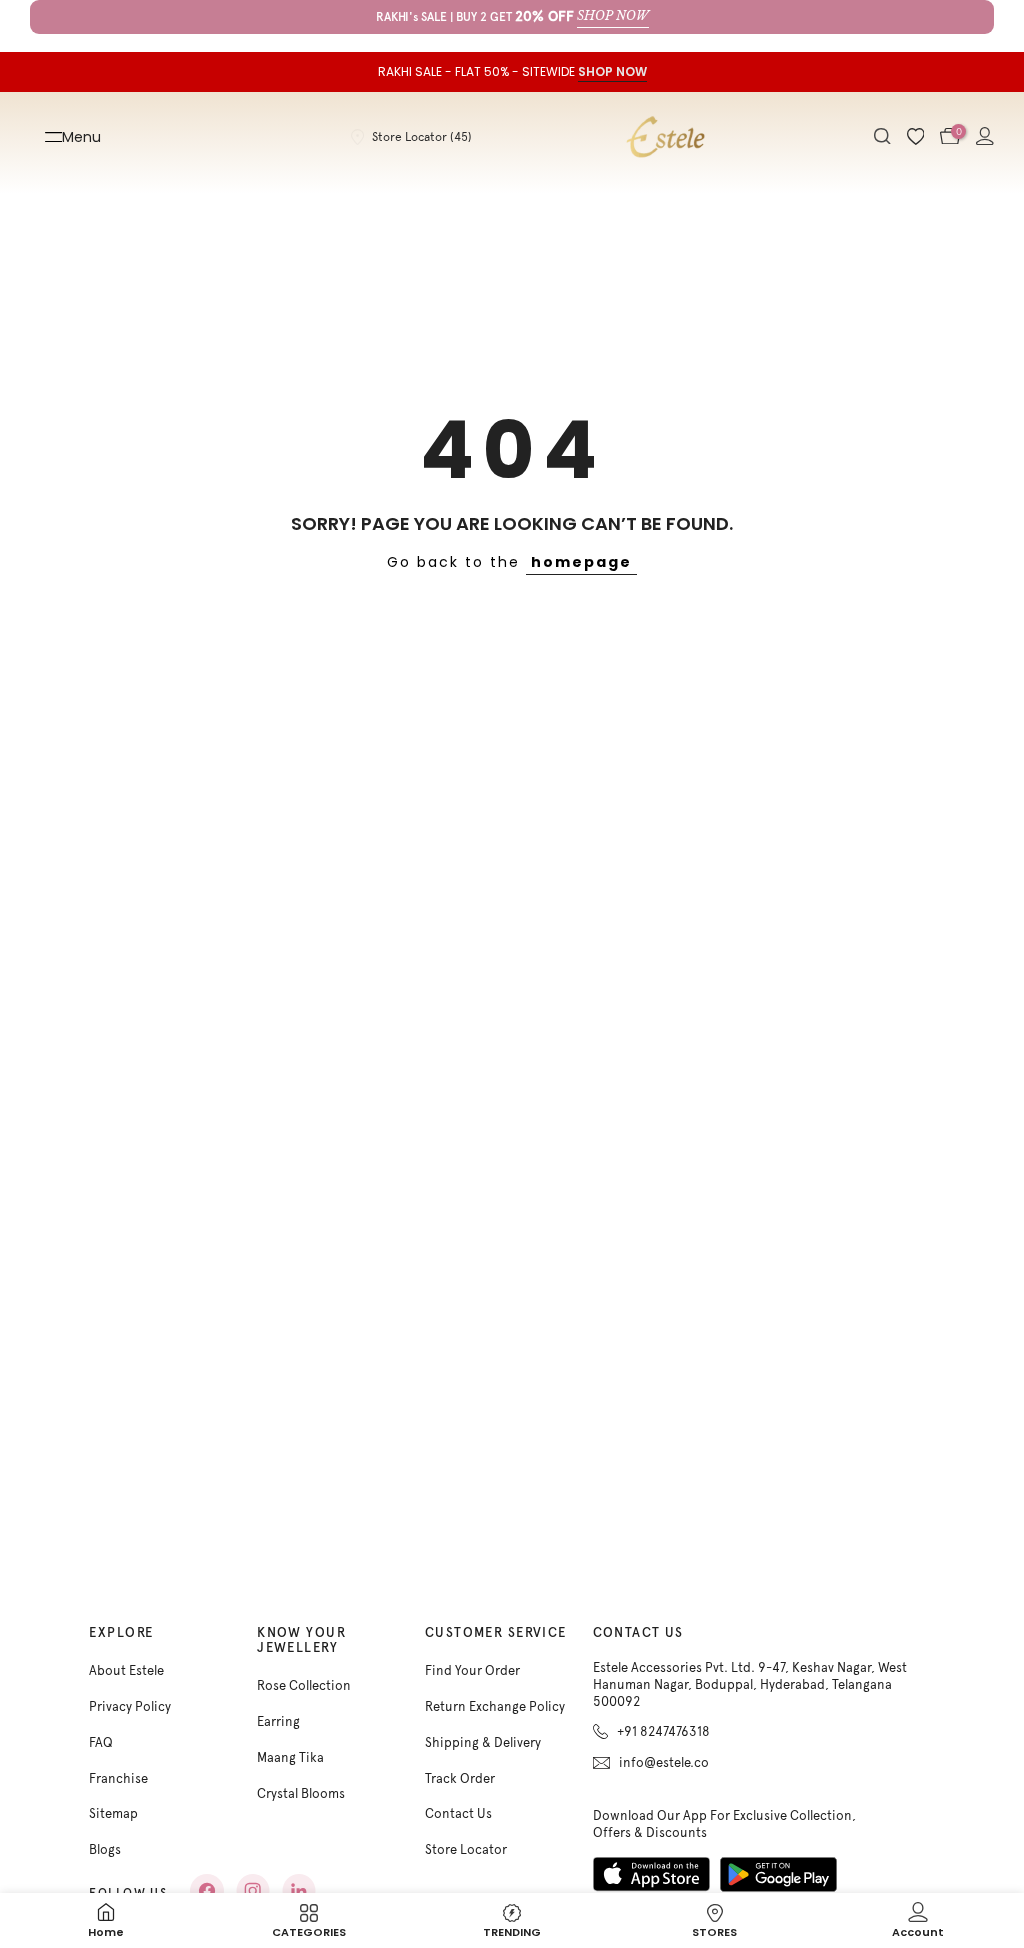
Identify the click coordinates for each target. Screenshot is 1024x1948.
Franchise (118, 1778)
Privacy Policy (130, 1706)
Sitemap (113, 1813)
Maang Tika (290, 1757)
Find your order (472, 1670)
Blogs (105, 1849)
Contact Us (458, 1813)
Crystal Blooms (301, 1793)
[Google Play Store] (778, 1874)
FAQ (101, 1742)
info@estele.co (664, 1762)
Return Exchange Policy (495, 1706)
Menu (81, 137)
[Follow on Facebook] (207, 1891)
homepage (581, 562)
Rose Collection (304, 1685)
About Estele (126, 1670)
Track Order (460, 1778)
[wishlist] (916, 137)
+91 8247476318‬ (663, 1731)
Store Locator (466, 1849)
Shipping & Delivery (483, 1742)
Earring (278, 1721)
